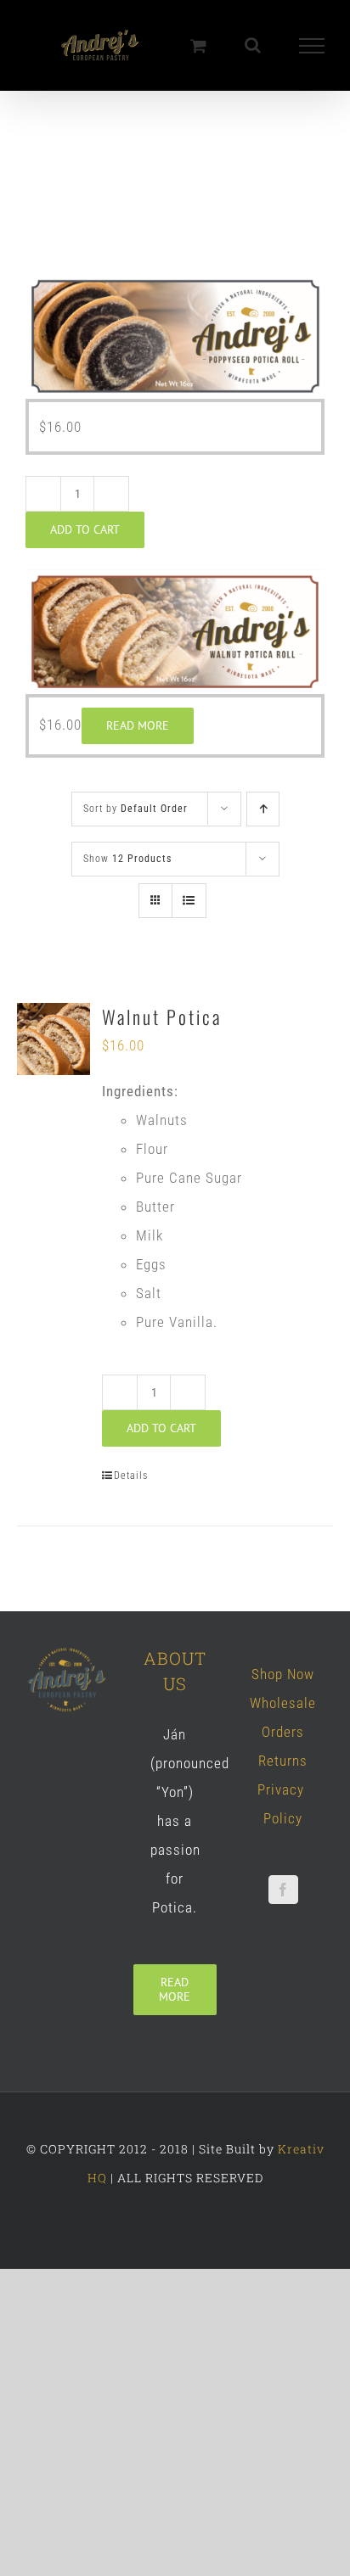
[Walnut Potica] (54, 1040)
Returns (283, 1761)
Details (131, 1476)
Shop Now (283, 1675)
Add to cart (85, 530)
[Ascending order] (263, 810)
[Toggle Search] (253, 45)
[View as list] (189, 902)
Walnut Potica (162, 1017)
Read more (138, 726)
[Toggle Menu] (312, 46)
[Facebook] (283, 1890)
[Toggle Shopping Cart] (199, 45)
